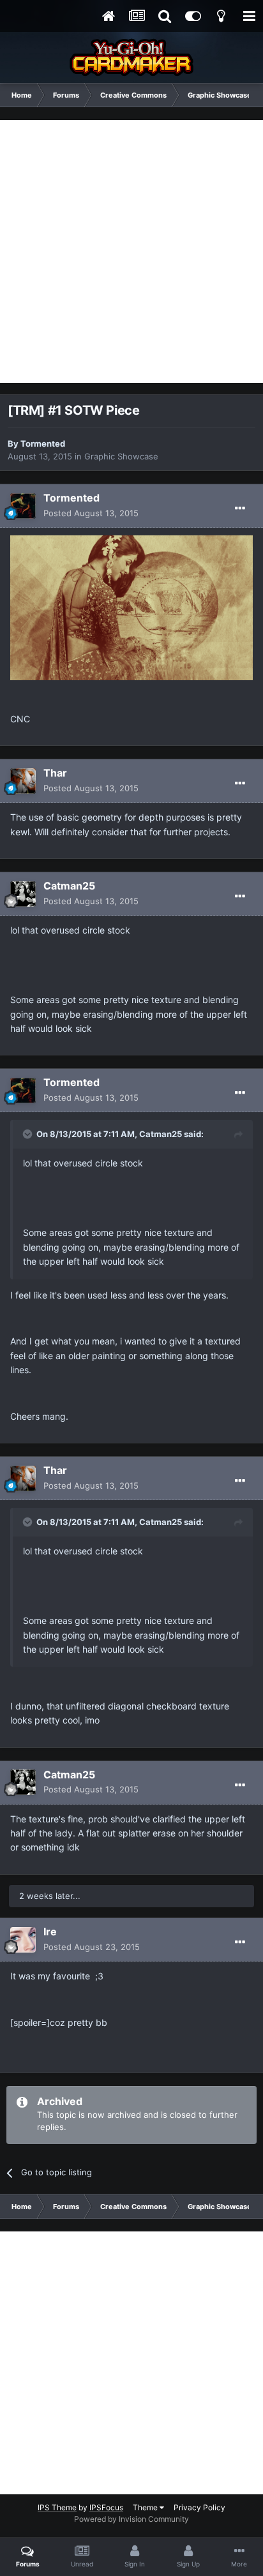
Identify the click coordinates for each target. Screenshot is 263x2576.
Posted (91, 513)
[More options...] (240, 509)
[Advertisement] (131, 251)
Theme (146, 2507)
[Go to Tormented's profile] (23, 506)
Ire (50, 1932)
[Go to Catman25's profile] (23, 894)
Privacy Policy (199, 2507)
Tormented (43, 443)
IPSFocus (106, 2507)
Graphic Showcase (121, 456)
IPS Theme (57, 2507)
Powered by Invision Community (131, 2519)
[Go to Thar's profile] (23, 781)
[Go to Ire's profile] (23, 1940)
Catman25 (69, 886)
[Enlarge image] (131, 607)
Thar (55, 773)
